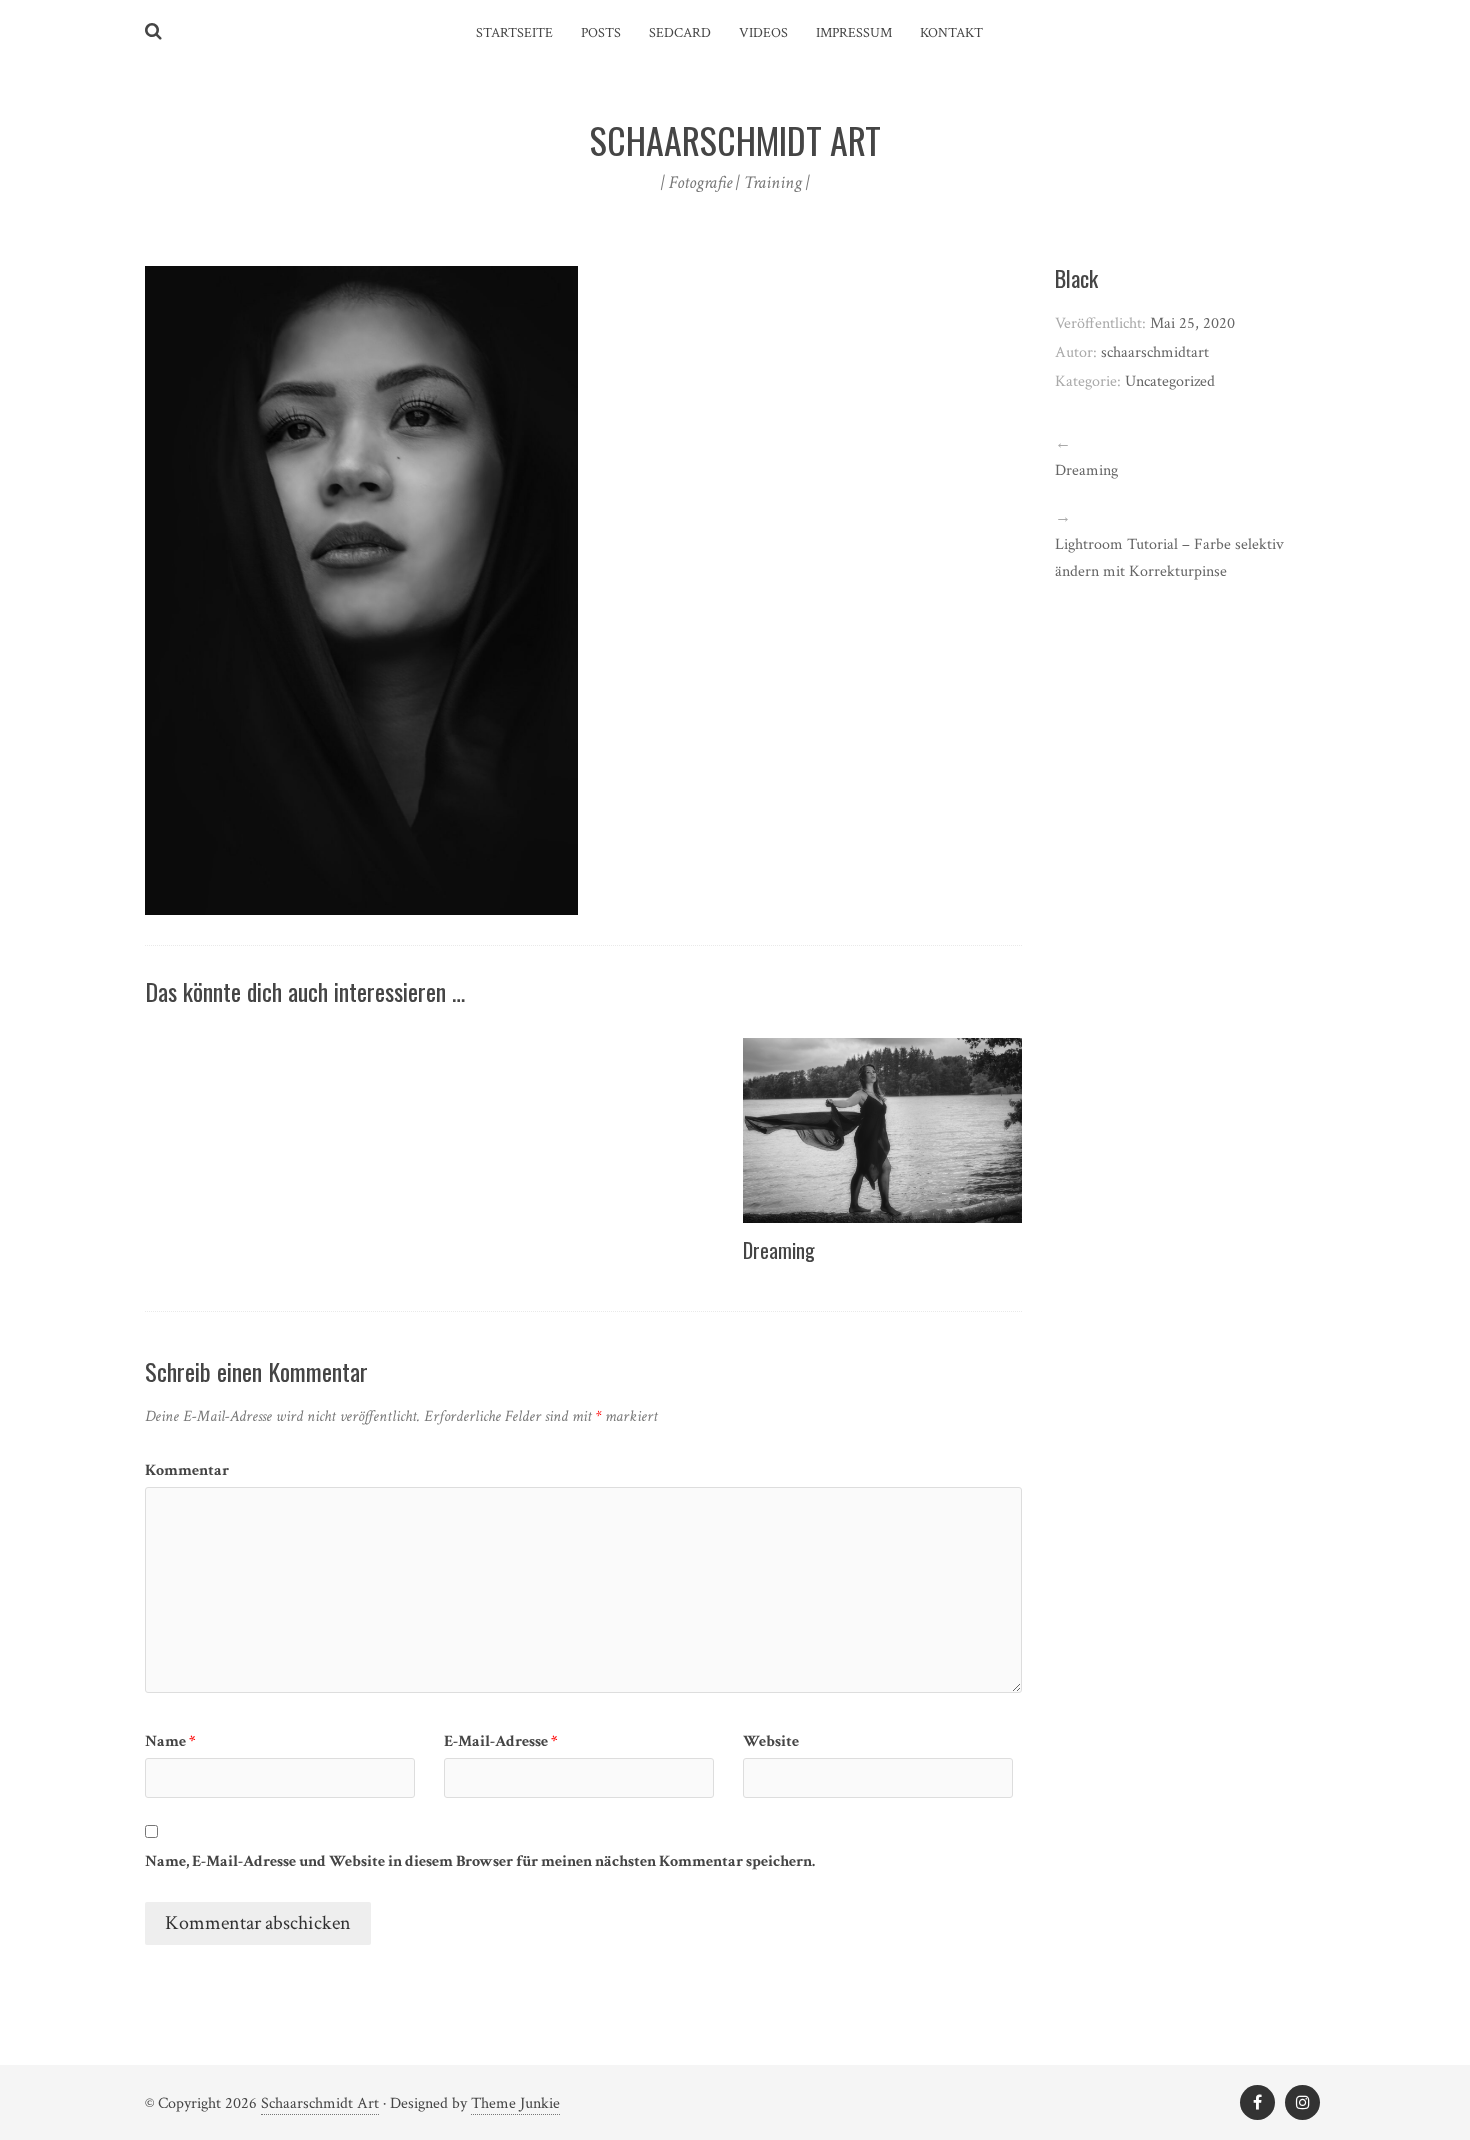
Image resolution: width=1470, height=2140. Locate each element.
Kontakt (951, 33)
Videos (763, 33)
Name (170, 1741)
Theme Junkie (515, 2103)
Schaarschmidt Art (320, 2103)
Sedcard (680, 33)
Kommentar (187, 1470)
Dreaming (779, 1250)
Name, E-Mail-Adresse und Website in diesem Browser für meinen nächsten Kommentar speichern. (480, 1861)
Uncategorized (1170, 381)
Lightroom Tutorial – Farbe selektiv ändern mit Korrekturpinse (1169, 558)
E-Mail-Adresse (501, 1741)
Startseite (514, 33)
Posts (601, 33)
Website (771, 1741)
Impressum (854, 33)
